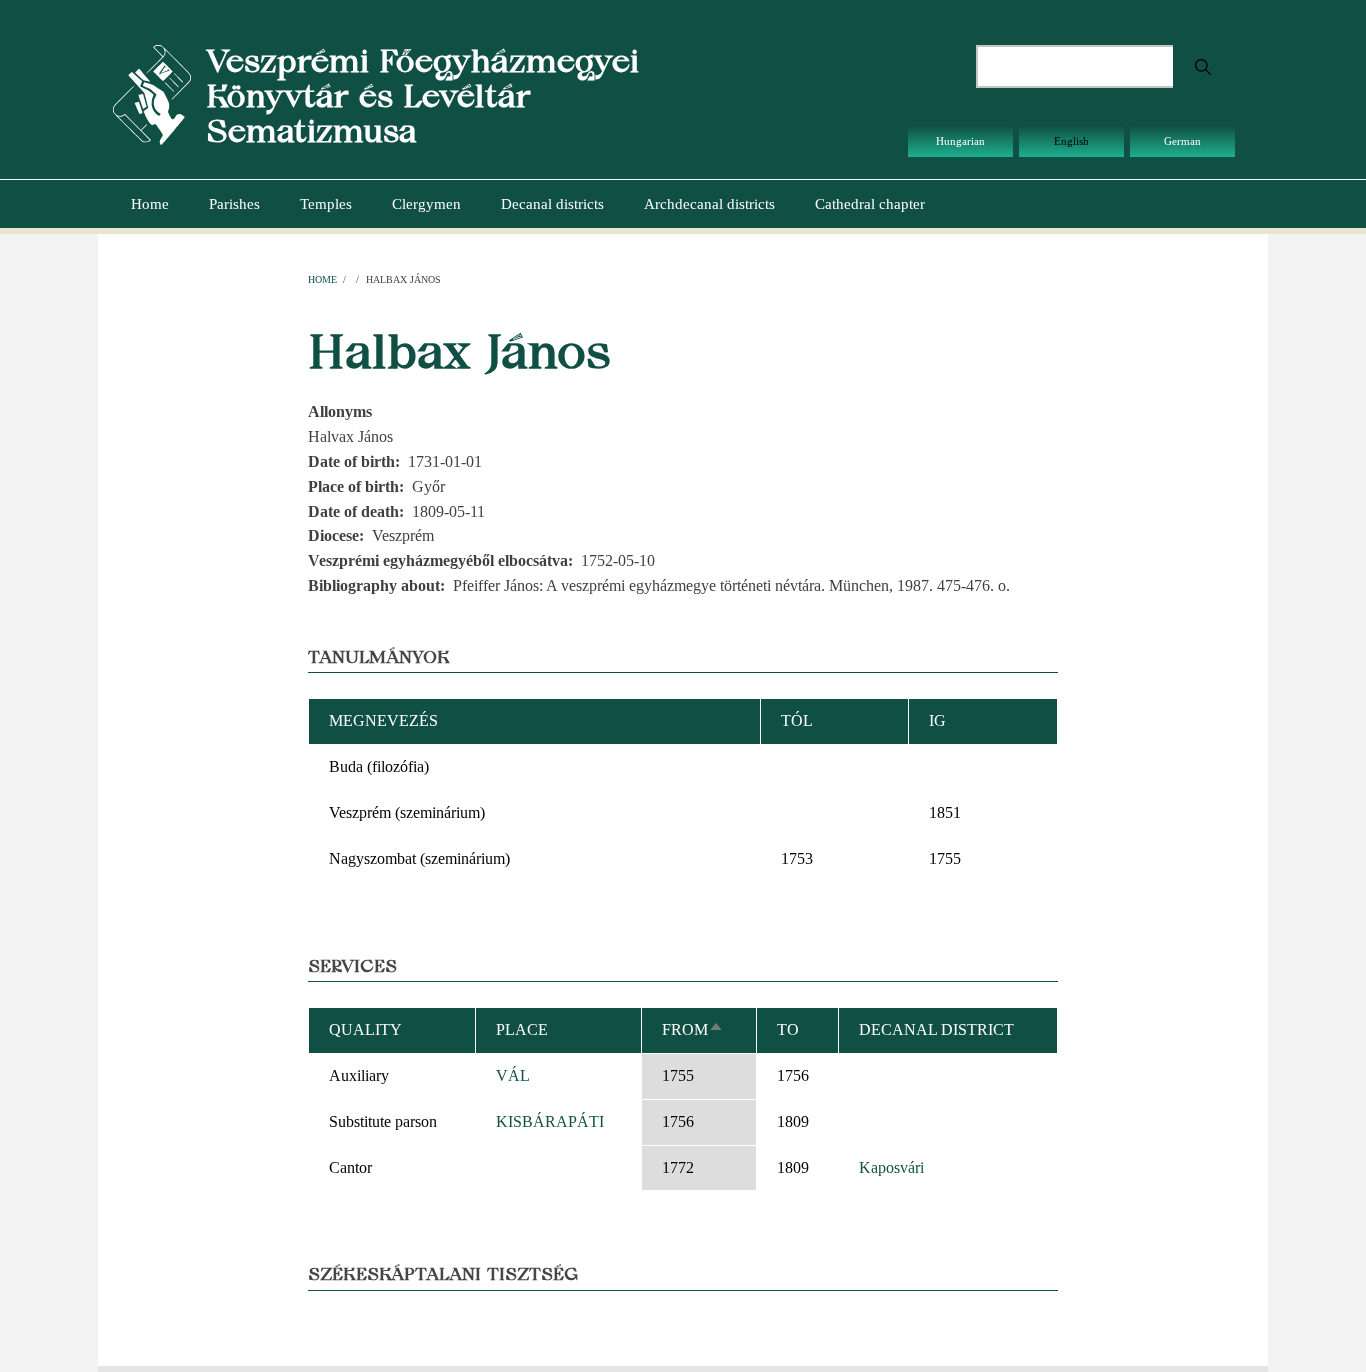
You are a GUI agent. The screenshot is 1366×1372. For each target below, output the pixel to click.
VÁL (513, 1075)
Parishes (234, 204)
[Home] (152, 93)
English (1071, 141)
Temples (326, 204)
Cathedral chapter (870, 204)
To (788, 1029)
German (1182, 141)
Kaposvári (891, 1167)
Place (522, 1029)
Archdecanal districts (709, 204)
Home (150, 204)
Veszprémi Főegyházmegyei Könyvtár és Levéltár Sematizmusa (422, 95)
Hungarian (960, 141)
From (693, 1029)
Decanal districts (552, 204)
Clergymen (426, 204)
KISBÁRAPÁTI (550, 1121)
